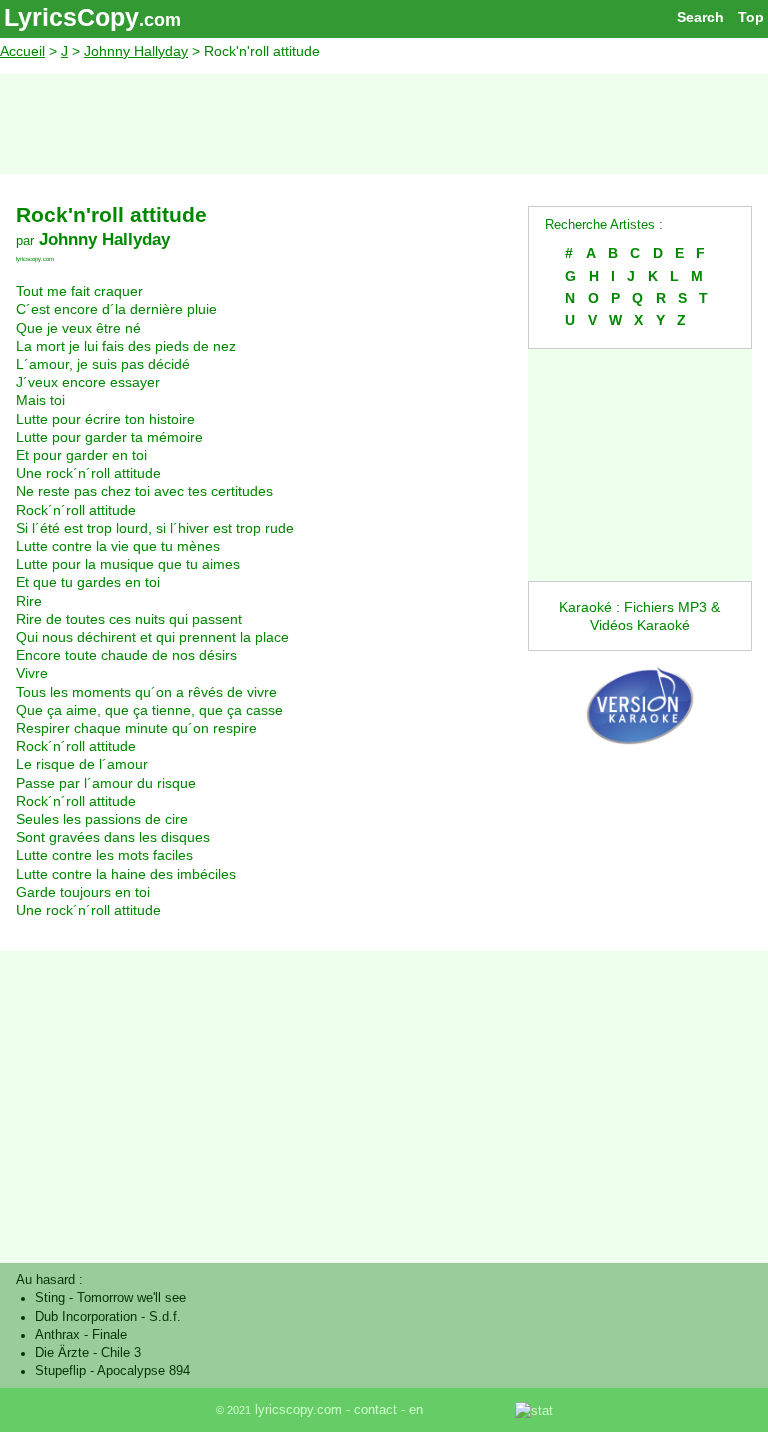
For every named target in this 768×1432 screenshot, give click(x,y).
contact (375, 1410)
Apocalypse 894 (143, 1371)
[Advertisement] (384, 124)
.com (160, 20)
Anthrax (57, 1335)
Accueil (22, 51)
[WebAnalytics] (471, 1410)
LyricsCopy (71, 17)
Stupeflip (60, 1371)
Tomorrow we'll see (131, 1298)
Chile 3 (121, 1353)
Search (700, 17)
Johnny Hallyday (136, 51)
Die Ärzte (62, 1353)
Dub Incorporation (86, 1317)
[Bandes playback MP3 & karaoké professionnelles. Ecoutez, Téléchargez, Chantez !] (640, 758)
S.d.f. (165, 1317)
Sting (50, 1298)
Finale (109, 1335)
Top (751, 17)
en (416, 1410)
